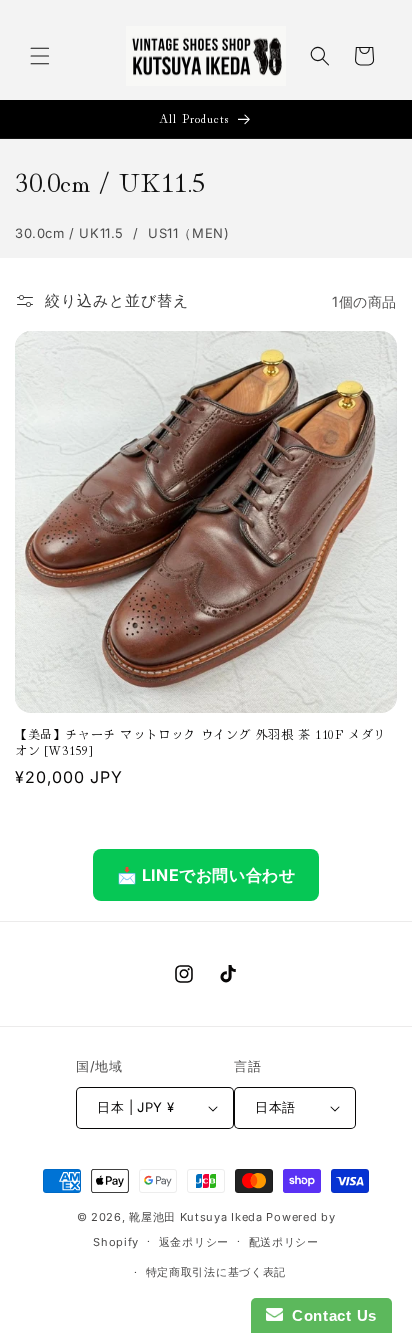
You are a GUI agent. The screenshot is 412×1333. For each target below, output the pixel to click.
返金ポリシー (194, 1242)
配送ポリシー (284, 1242)
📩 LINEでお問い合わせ (206, 875)
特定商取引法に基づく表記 (216, 1272)
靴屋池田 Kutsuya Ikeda (196, 1217)
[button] (40, 56)
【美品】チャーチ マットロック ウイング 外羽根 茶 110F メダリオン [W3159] (200, 741)
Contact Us (330, 1315)
